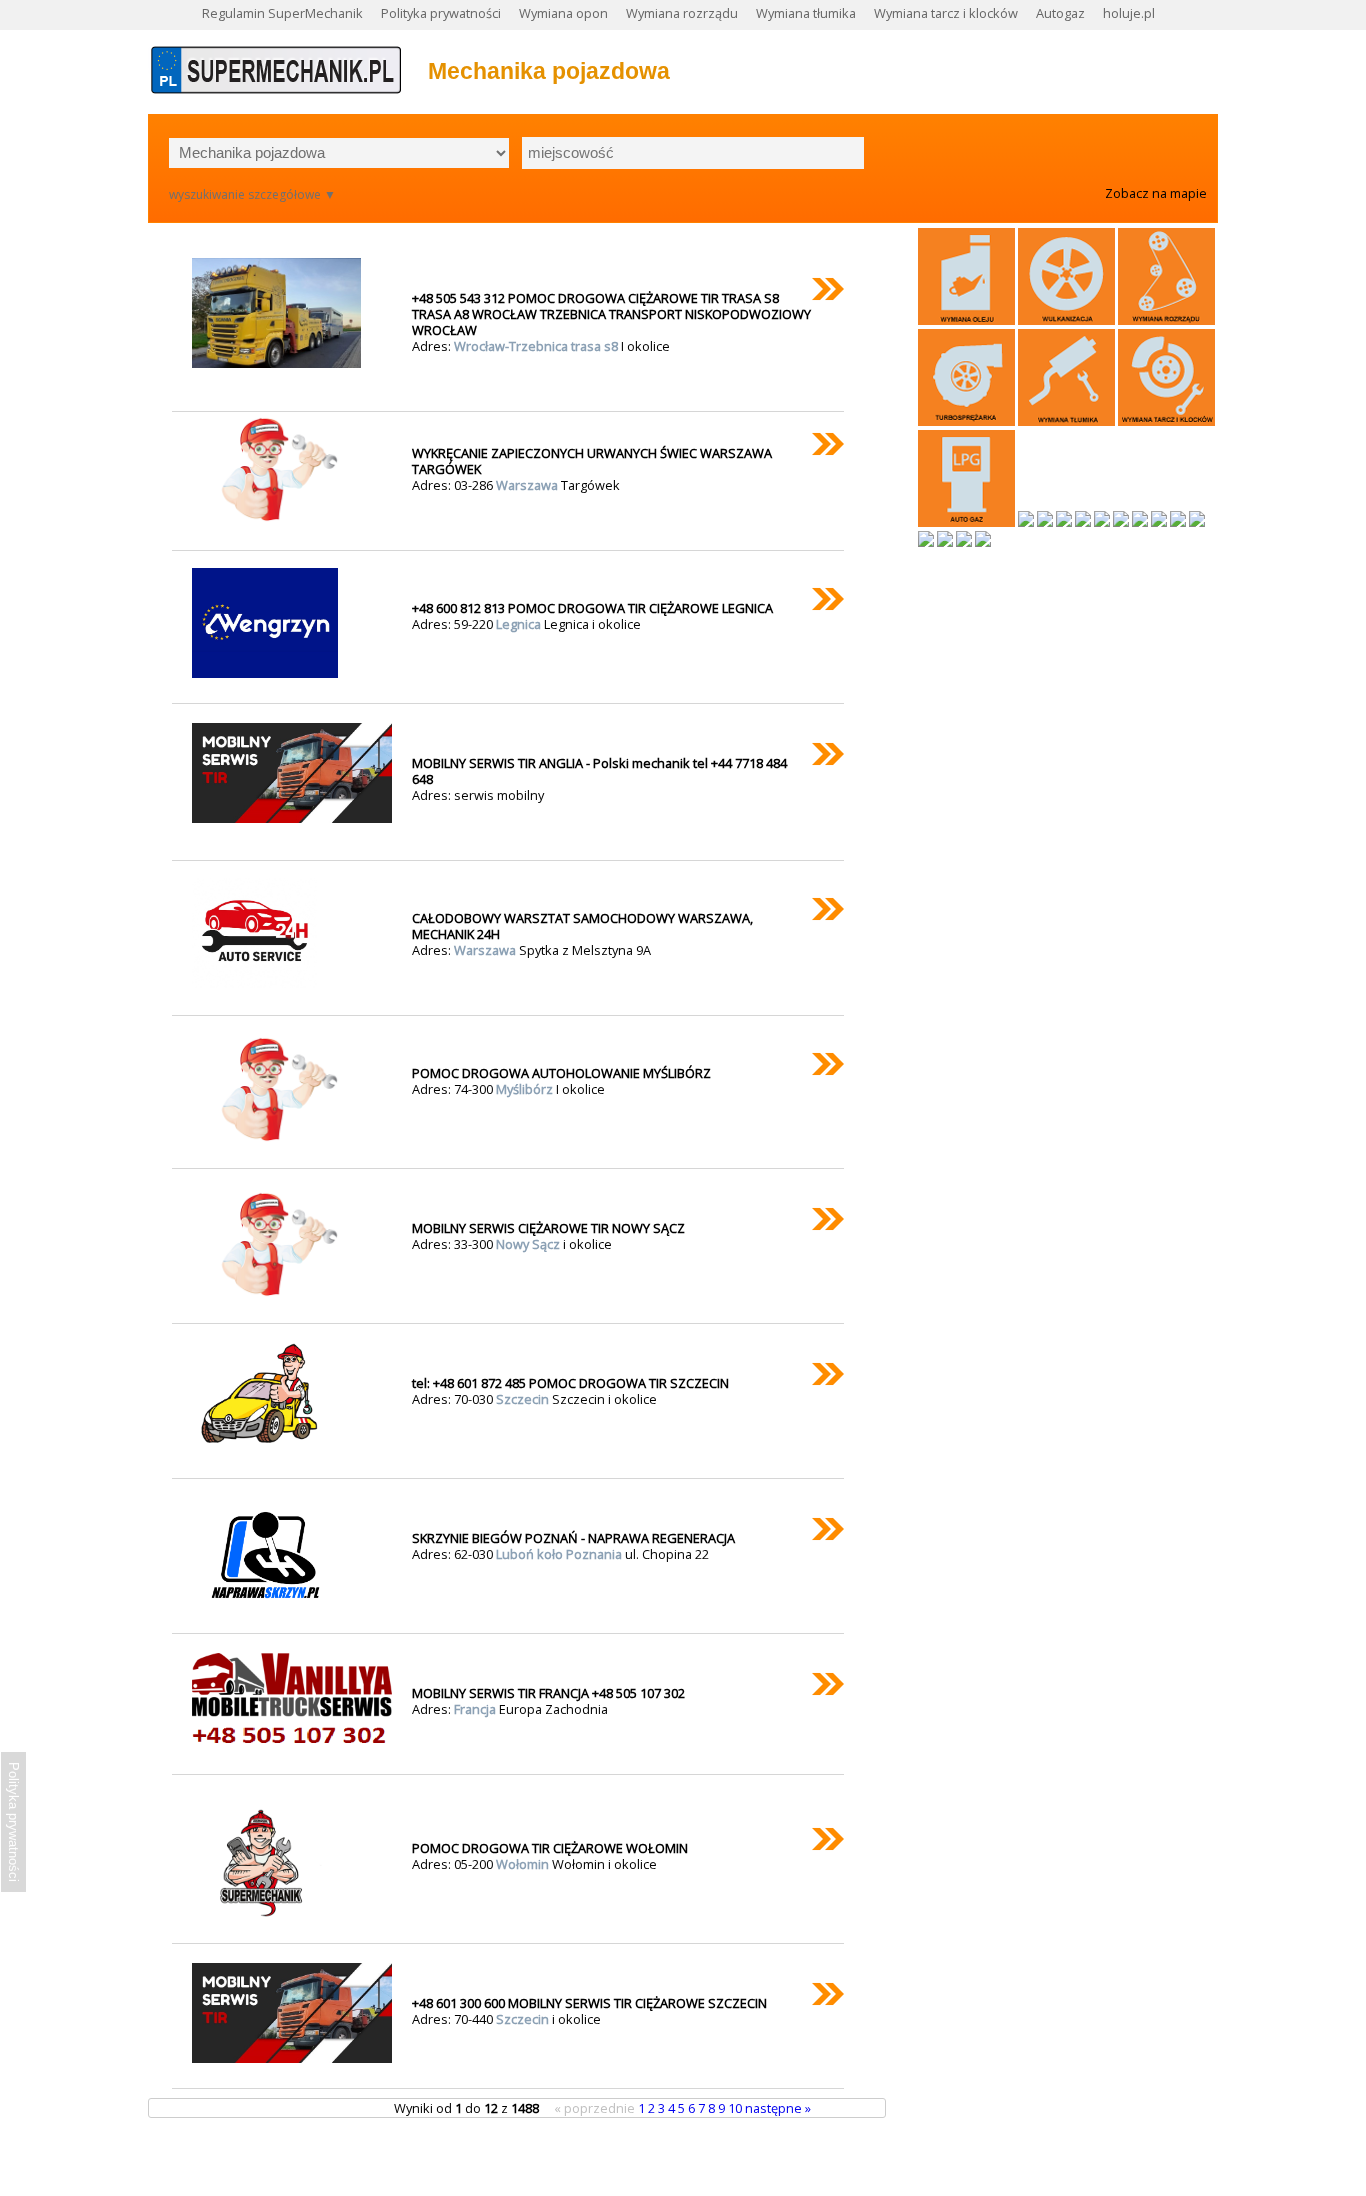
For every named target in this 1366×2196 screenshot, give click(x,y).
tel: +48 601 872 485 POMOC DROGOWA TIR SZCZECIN (570, 1383)
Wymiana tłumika (806, 13)
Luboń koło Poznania (560, 1554)
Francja (476, 1709)
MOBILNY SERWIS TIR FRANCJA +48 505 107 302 (548, 1693)
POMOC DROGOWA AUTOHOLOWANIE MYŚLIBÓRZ (561, 1073)
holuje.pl (1129, 13)
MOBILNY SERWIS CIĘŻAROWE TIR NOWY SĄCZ (548, 1228)
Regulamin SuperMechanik (282, 13)
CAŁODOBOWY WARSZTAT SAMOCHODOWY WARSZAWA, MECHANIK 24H (582, 926)
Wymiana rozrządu (682, 13)
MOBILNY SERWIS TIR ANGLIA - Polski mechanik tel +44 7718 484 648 (599, 771)
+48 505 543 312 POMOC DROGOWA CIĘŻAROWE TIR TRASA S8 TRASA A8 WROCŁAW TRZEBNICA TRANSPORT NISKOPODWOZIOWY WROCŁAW (611, 314)
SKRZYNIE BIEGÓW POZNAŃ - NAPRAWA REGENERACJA (573, 1538)
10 (736, 2108)
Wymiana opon (563, 13)
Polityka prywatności (441, 13)
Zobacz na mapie (1156, 193)
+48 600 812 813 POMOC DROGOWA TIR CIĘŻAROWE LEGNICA (592, 608)
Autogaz (1060, 13)
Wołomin (524, 1864)
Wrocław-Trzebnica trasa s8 (537, 346)
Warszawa (528, 485)
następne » (778, 2108)
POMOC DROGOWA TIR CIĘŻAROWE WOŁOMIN (550, 1848)
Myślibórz (526, 1089)
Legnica (520, 624)
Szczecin (524, 1399)
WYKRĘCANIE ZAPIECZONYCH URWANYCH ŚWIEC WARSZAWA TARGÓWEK (592, 461)
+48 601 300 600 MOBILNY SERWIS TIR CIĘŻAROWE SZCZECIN (589, 2003)
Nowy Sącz (529, 1244)
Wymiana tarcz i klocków (946, 13)
